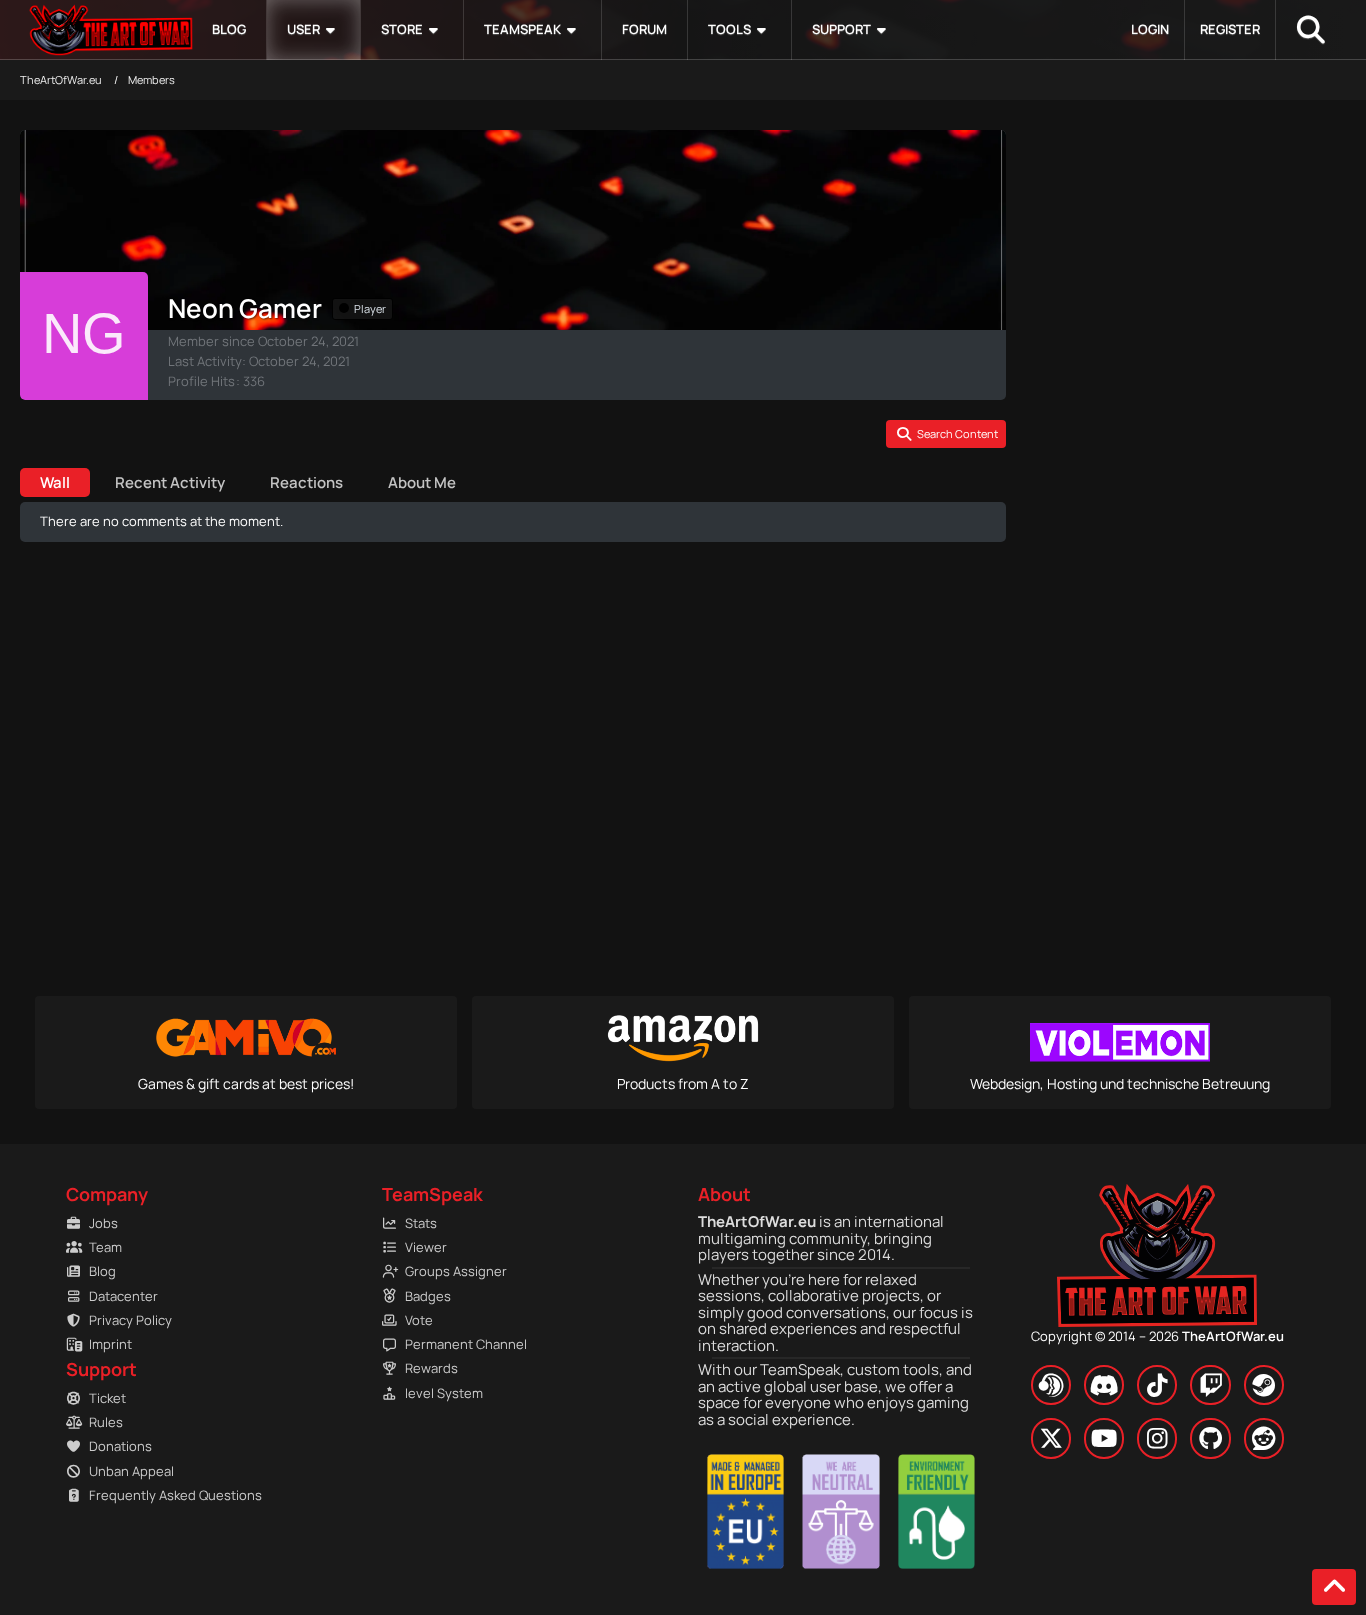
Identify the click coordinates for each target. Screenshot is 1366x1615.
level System (444, 1393)
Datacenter (123, 1296)
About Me (422, 482)
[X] (1051, 1438)
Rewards (431, 1368)
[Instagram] (1157, 1438)
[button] (946, 434)
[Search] (1311, 30)
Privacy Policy (130, 1320)
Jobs (103, 1223)
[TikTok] (1157, 1385)
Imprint (110, 1344)
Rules (106, 1422)
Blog (102, 1271)
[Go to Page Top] (1334, 1587)
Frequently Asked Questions (165, 1495)
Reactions (306, 482)
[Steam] (1264, 1385)
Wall (55, 482)
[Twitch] (1210, 1385)
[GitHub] (1210, 1438)
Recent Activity (170, 482)
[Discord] (1104, 1385)
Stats (421, 1223)
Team (105, 1247)
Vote (419, 1320)
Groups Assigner (456, 1271)
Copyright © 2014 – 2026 (1157, 1336)
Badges (428, 1296)
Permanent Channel (466, 1344)
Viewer (426, 1247)
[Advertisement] (513, 795)
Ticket (107, 1398)
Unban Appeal (131, 1471)
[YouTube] (1104, 1438)
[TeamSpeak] (1051, 1385)
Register (1230, 29)
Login (1150, 29)
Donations (120, 1446)
